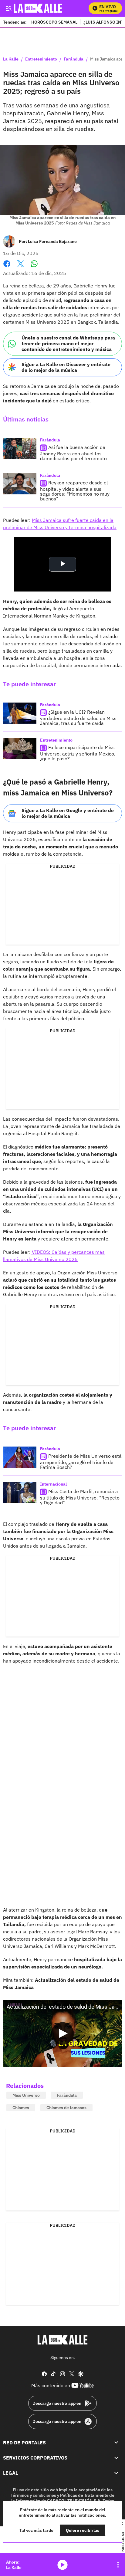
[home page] (62, 2340)
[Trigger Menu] (8, 8)
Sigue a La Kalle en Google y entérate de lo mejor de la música (68, 813)
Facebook (7, 267)
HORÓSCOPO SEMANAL (54, 22)
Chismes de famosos (66, 2108)
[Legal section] (116, 2473)
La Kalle (11, 59)
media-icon (62, 2565)
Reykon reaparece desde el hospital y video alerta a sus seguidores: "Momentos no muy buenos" (75, 491)
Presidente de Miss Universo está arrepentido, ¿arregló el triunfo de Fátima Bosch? (81, 1462)
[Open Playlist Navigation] (118, 2565)
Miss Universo (26, 2095)
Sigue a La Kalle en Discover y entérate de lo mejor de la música (66, 367)
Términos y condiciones (33, 2495)
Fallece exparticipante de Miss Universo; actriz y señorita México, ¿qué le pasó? (78, 753)
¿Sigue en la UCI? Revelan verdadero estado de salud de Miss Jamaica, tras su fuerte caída (78, 718)
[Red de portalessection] (116, 2442)
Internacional (53, 1484)
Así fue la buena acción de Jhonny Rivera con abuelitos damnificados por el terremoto (73, 453)
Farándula (74, 59)
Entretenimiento (41, 59)
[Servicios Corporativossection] (116, 2458)
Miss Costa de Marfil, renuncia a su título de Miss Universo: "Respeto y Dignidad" (80, 1497)
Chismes (21, 2108)
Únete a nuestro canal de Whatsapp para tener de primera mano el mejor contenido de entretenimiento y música (68, 343)
